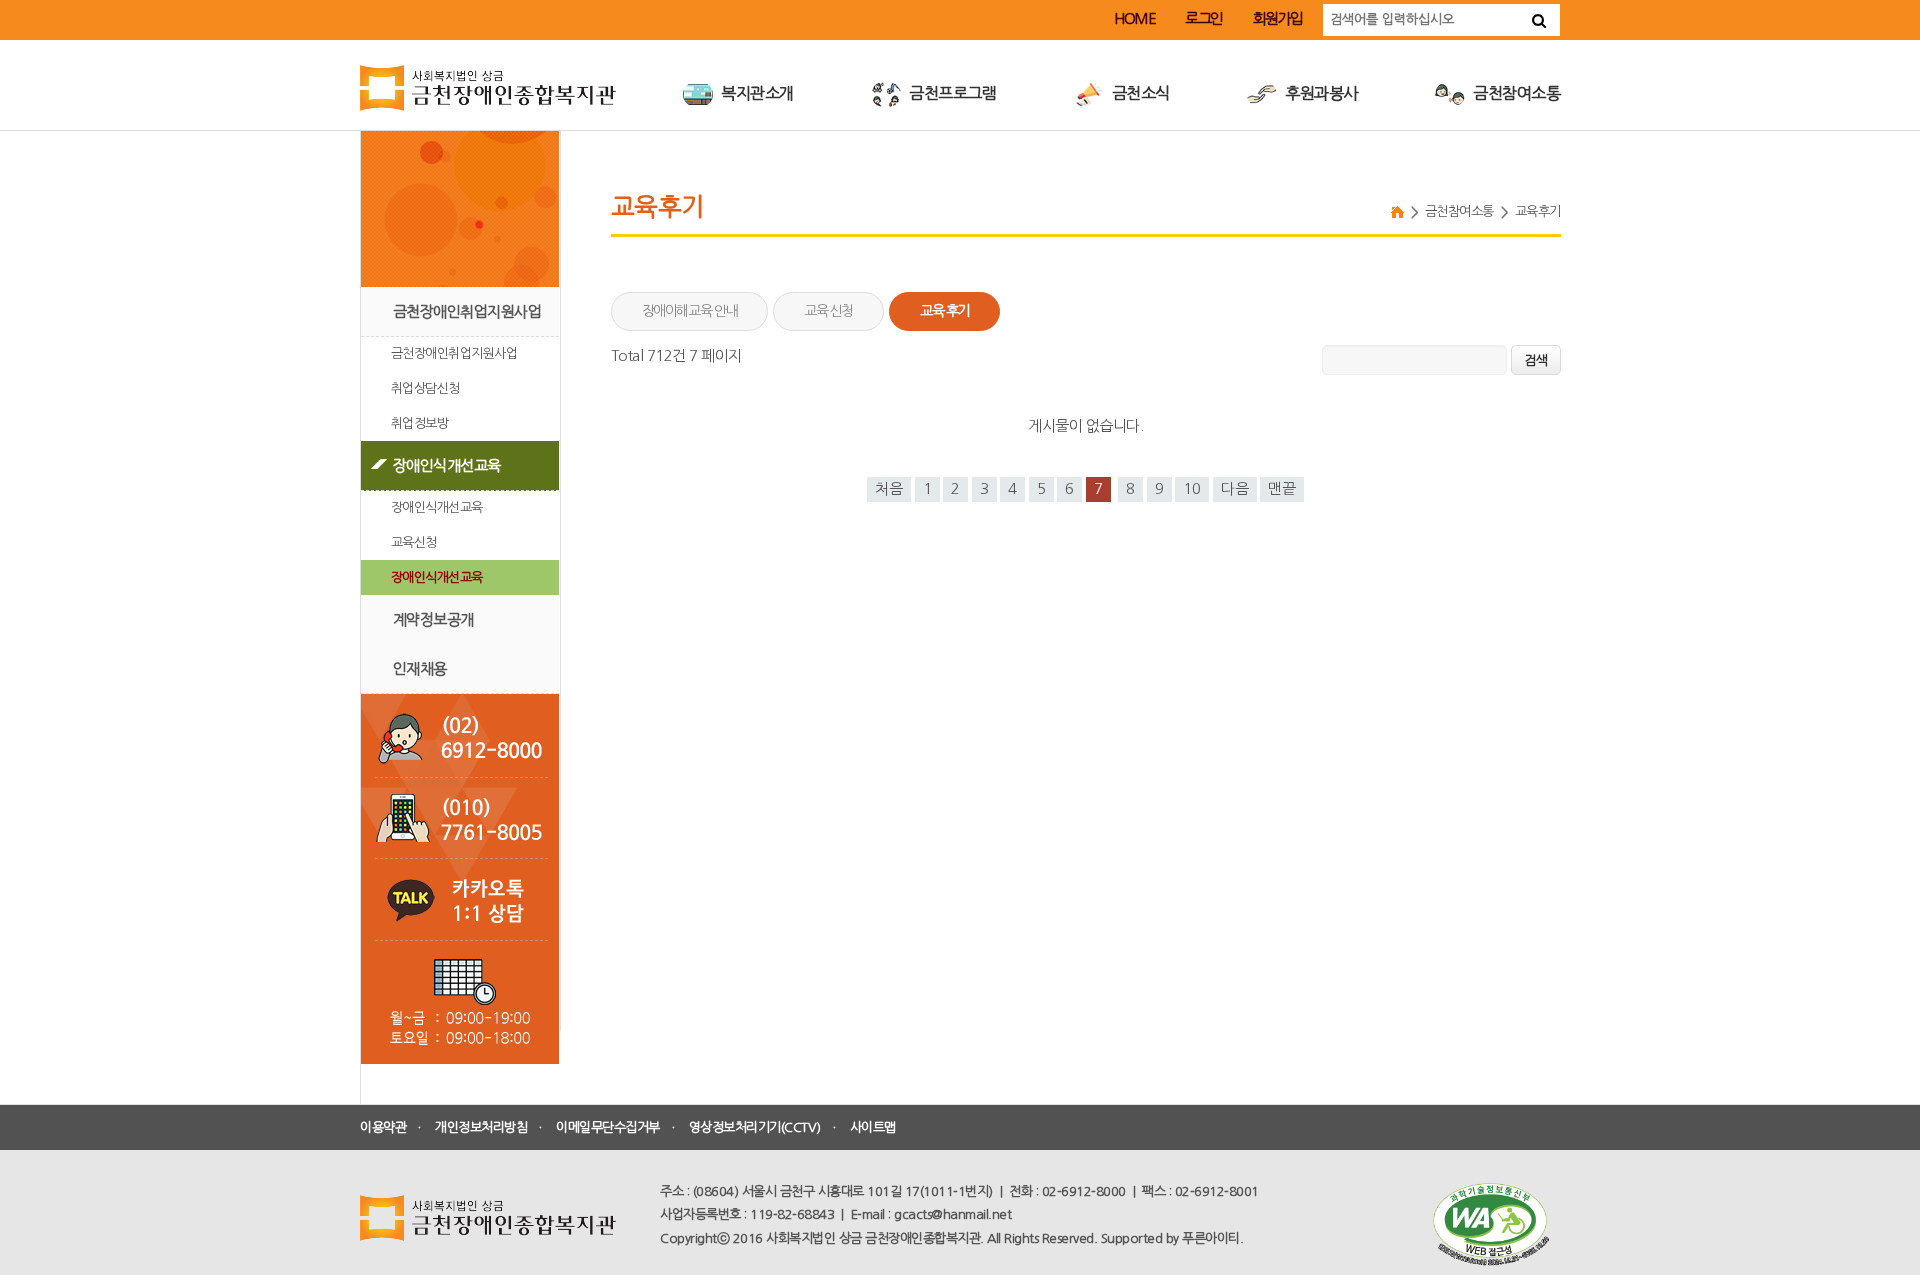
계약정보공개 (433, 619)
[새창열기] (1490, 1224)
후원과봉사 (1320, 93)
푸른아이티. (1212, 1238)
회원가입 (1278, 18)
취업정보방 (420, 423)
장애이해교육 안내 (689, 311)
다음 (1235, 488)
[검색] (1539, 20)
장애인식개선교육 (447, 465)
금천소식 (1139, 93)
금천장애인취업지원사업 (467, 311)
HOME (1134, 18)
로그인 (1204, 18)
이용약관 (383, 1127)
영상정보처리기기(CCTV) (755, 1127)
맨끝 (1282, 488)
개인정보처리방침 (481, 1127)
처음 (889, 488)
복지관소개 (756, 93)
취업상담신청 (425, 388)
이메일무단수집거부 (608, 1127)
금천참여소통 (1515, 93)
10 (1192, 488)
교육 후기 (944, 311)
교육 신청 (828, 311)
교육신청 (414, 542)
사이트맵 (873, 1127)
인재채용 (420, 668)
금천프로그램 (951, 93)
